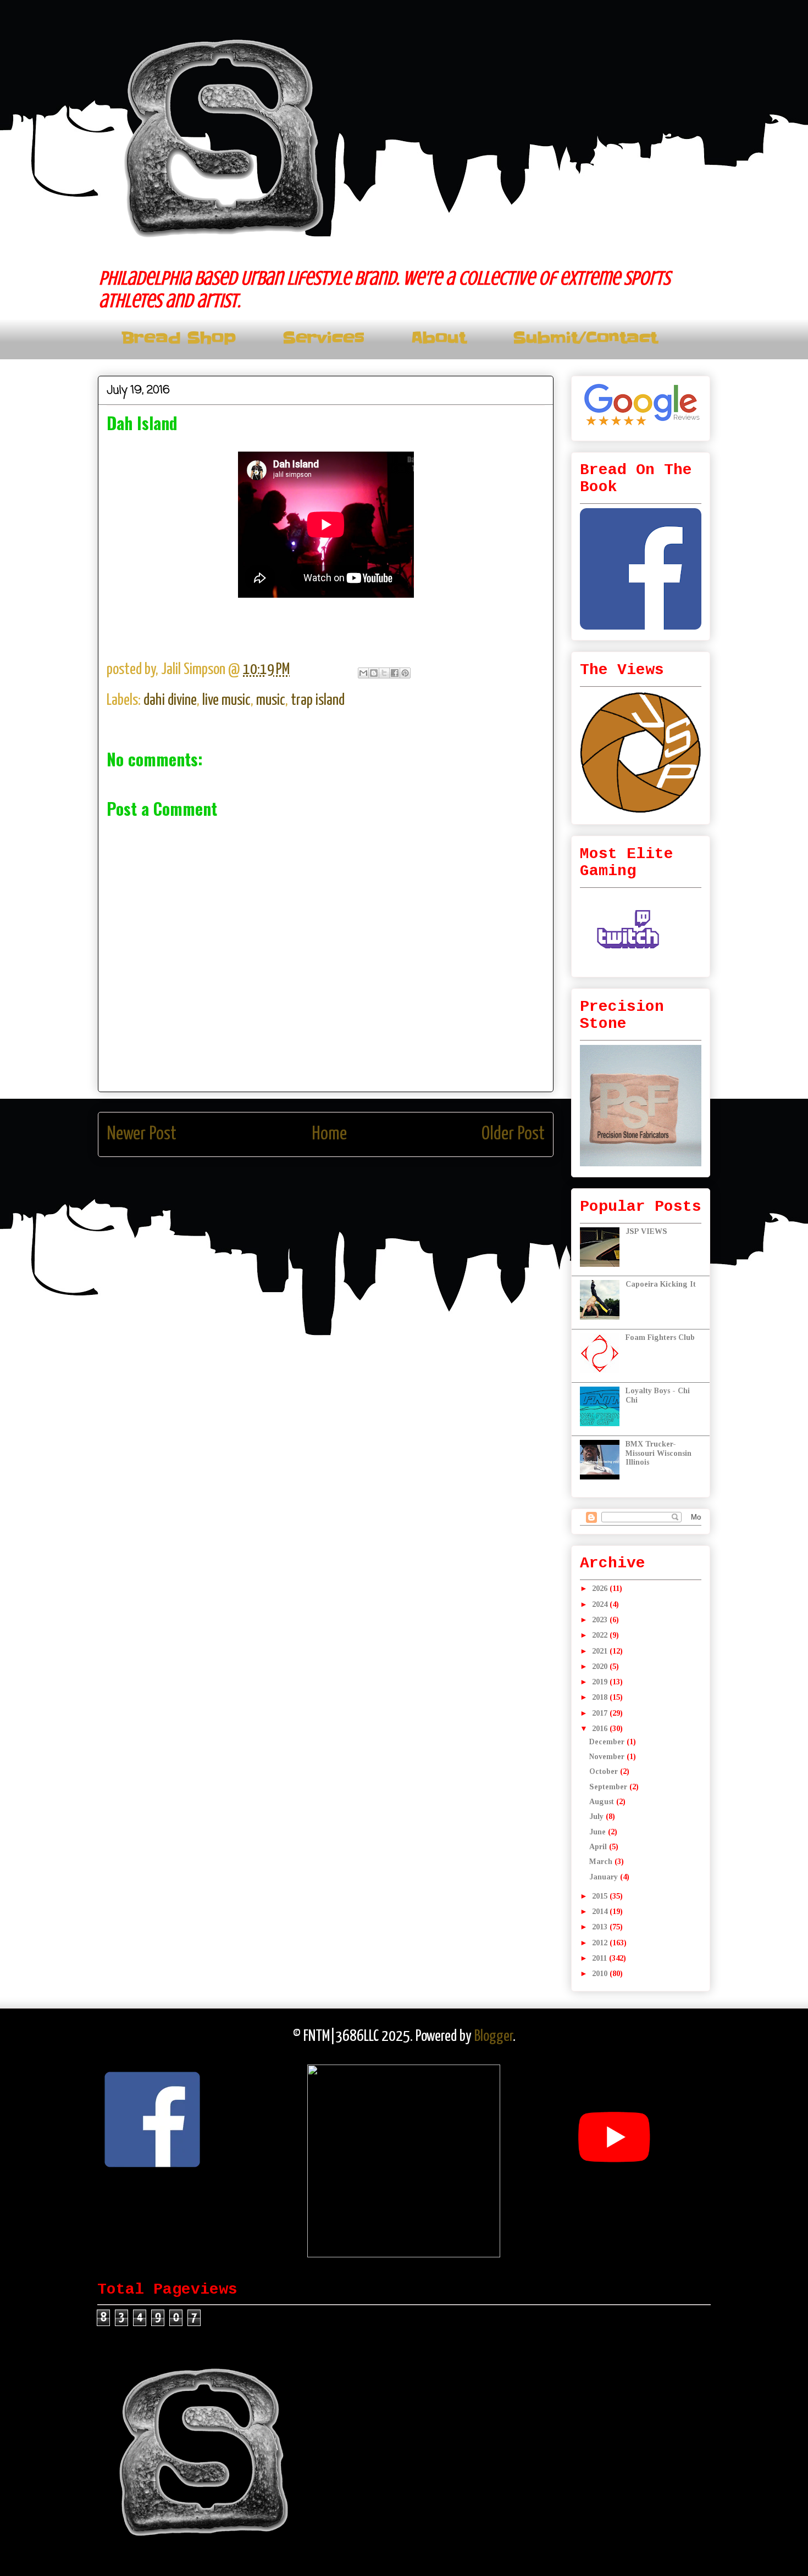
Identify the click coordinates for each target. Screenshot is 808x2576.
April (599, 1847)
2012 (601, 1943)
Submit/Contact (585, 338)
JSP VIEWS (646, 1231)
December (608, 1742)
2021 (601, 1651)
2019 (601, 1682)
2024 (601, 1604)
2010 (601, 1974)
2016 (601, 1729)
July (597, 1816)
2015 (601, 1896)
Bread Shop (179, 338)
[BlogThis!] (374, 673)
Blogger (494, 2037)
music (271, 700)
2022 (601, 1635)
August (603, 1802)
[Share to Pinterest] (405, 673)
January (605, 1877)
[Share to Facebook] (395, 673)
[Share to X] (384, 673)
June (599, 1832)
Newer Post (142, 1134)
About (439, 338)
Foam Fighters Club (660, 1337)
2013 (601, 1927)
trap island (318, 700)
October (605, 1771)
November (608, 1757)
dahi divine (170, 700)
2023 (601, 1620)
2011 (601, 1958)
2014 (601, 1912)
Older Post (513, 1134)
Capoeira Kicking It (661, 1284)
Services (323, 338)
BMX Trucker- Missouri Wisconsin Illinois (658, 1453)
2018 (601, 1697)
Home (329, 1134)
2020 (601, 1667)
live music (226, 700)
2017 (601, 1713)
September (609, 1787)
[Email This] (363, 673)
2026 (601, 1589)
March (602, 1862)
